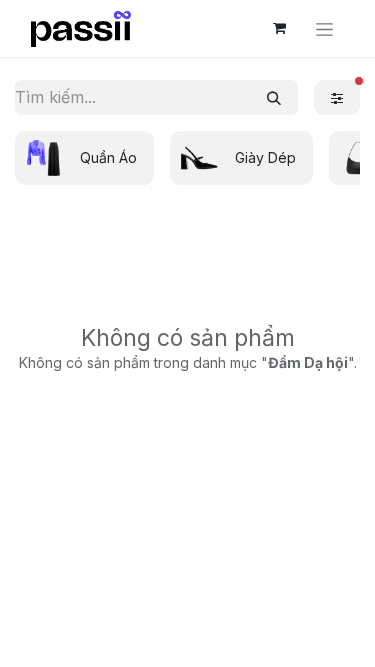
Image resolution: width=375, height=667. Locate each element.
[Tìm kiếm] (274, 97)
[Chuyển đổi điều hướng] (324, 28)
